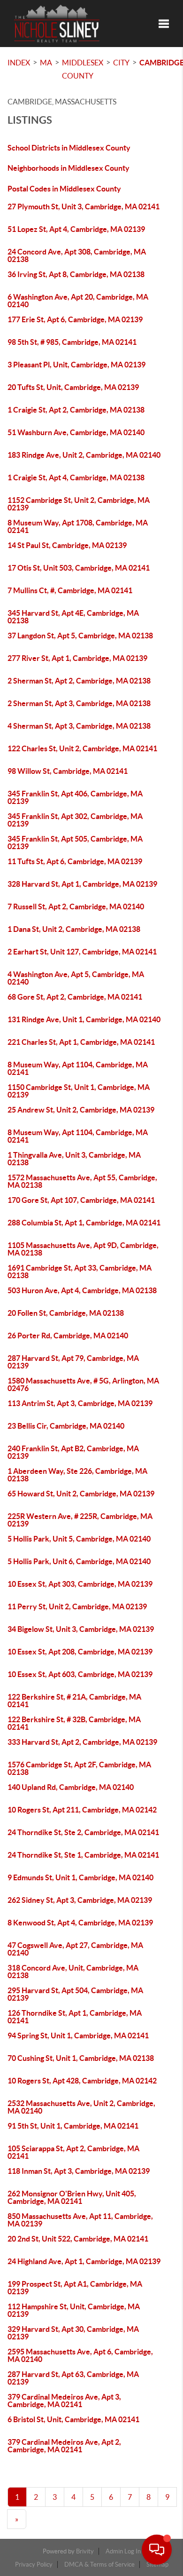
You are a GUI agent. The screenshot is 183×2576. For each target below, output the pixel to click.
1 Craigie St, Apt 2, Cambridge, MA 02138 (76, 410)
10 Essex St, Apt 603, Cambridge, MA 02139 (80, 1674)
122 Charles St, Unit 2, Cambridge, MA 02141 (82, 748)
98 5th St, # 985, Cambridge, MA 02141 (72, 342)
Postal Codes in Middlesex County (64, 189)
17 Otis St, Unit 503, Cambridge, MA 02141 (79, 568)
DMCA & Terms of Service (99, 2564)
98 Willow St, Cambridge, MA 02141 (68, 771)
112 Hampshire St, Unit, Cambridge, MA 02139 (74, 2310)
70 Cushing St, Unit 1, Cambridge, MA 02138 (81, 2058)
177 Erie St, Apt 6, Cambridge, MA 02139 (75, 319)
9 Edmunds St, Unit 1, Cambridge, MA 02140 (80, 1877)
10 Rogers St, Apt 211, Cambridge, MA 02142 (82, 1810)
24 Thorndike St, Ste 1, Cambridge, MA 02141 (83, 1855)
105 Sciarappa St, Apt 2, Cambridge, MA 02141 (73, 2152)
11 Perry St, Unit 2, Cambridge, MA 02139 (77, 1606)
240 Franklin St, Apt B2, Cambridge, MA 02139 (73, 1452)
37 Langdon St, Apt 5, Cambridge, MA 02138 (80, 636)
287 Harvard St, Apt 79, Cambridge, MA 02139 (73, 1362)
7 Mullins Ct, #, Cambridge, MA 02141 (70, 590)
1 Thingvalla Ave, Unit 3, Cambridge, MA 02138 (74, 1159)
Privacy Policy (34, 2564)
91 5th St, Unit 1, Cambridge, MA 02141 (73, 2126)
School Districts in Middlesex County (69, 148)
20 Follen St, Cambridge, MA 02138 (66, 1313)
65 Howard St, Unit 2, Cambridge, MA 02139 (81, 1494)
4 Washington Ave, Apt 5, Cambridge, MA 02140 (76, 978)
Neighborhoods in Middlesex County (69, 168)
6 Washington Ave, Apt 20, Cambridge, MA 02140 (78, 301)
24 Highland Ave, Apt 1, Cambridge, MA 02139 (84, 2261)
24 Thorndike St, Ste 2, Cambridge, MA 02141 (83, 1832)
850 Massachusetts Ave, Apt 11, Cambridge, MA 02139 (80, 2220)
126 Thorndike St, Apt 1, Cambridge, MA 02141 (75, 2017)
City (121, 63)
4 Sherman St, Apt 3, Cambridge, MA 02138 (79, 726)
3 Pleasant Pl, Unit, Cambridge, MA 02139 (76, 365)
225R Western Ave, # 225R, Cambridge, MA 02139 (80, 1520)
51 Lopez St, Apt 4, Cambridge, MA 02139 (76, 229)
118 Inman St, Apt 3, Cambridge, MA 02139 (79, 2171)
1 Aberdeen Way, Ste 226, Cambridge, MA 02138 (77, 1475)
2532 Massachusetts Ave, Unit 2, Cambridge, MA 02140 (81, 2107)
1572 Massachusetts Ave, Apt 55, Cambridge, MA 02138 (82, 1181)
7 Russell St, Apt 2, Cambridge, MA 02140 (76, 906)
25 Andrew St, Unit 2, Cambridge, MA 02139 (81, 1110)
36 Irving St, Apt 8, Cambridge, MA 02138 (76, 274)
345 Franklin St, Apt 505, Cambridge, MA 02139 (75, 843)
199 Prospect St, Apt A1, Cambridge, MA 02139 (75, 2288)
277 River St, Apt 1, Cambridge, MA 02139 (77, 658)
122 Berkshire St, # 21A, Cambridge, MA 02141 (74, 1701)
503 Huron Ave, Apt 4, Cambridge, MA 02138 (82, 1290)
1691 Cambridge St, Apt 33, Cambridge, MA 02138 (80, 1272)
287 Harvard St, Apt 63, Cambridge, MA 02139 (73, 2378)
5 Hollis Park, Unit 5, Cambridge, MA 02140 (79, 1539)
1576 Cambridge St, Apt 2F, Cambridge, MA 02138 (79, 1768)
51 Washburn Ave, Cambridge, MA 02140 (76, 432)
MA (46, 63)
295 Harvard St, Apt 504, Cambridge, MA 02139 (75, 1994)
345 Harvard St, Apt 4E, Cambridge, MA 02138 (73, 617)
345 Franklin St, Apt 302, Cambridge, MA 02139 (75, 820)
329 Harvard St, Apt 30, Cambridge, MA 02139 (73, 2333)
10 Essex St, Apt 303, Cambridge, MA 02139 (80, 1584)
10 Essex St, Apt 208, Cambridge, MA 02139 (80, 1652)
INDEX (19, 63)
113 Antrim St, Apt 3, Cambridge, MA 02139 (80, 1403)
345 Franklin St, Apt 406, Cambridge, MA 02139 (75, 797)
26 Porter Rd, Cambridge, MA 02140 (68, 1336)
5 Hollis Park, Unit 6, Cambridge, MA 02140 (79, 1561)
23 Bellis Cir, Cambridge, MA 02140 (66, 1426)
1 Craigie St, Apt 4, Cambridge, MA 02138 (76, 477)
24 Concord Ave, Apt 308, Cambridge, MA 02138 (77, 255)
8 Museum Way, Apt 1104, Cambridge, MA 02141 (78, 1068)
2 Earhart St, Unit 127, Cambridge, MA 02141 (82, 952)
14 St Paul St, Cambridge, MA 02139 (67, 545)
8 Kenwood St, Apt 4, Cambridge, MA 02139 (80, 1923)
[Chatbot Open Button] (157, 2550)
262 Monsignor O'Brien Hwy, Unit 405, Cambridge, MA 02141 (72, 2197)
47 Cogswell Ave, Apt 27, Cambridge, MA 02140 (75, 1949)
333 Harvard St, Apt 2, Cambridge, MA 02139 (82, 1742)
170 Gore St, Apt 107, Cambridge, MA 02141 (81, 1200)
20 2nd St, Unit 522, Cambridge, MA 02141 (78, 2239)
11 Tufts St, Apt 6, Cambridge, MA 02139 (75, 861)
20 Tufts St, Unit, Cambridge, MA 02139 (73, 387)
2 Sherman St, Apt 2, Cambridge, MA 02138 (79, 681)
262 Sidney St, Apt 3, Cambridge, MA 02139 (80, 1900)
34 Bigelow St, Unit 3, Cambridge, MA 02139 (81, 1629)
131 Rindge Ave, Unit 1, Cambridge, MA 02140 (84, 1019)
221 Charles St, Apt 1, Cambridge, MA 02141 (81, 1042)
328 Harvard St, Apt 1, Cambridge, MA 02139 (82, 884)
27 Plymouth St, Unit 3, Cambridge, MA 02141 (84, 207)
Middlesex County (83, 69)
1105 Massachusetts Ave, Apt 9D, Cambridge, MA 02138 (83, 1249)
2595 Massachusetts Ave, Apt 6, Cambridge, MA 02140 (80, 2355)
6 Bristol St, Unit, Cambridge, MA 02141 (73, 2419)
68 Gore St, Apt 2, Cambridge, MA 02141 (75, 997)
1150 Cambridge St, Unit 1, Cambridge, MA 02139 (79, 1091)
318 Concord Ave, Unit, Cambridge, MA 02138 (73, 1972)
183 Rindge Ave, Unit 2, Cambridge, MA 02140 (84, 455)
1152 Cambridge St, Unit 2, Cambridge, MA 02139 (79, 504)
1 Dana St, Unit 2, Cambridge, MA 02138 (74, 929)
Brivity (85, 2551)
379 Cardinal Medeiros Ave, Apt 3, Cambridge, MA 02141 (64, 2401)
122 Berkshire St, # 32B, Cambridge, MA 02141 (74, 1723)
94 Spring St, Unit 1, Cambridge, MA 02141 (78, 2035)
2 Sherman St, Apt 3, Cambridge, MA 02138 (79, 703)
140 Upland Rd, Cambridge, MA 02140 (71, 1787)
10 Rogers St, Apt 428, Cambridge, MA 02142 (82, 2081)
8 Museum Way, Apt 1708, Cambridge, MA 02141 (78, 526)
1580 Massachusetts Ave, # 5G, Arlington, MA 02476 (83, 1384)
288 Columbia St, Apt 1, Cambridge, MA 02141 (84, 1223)
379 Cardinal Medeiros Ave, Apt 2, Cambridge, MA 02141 (64, 2446)
